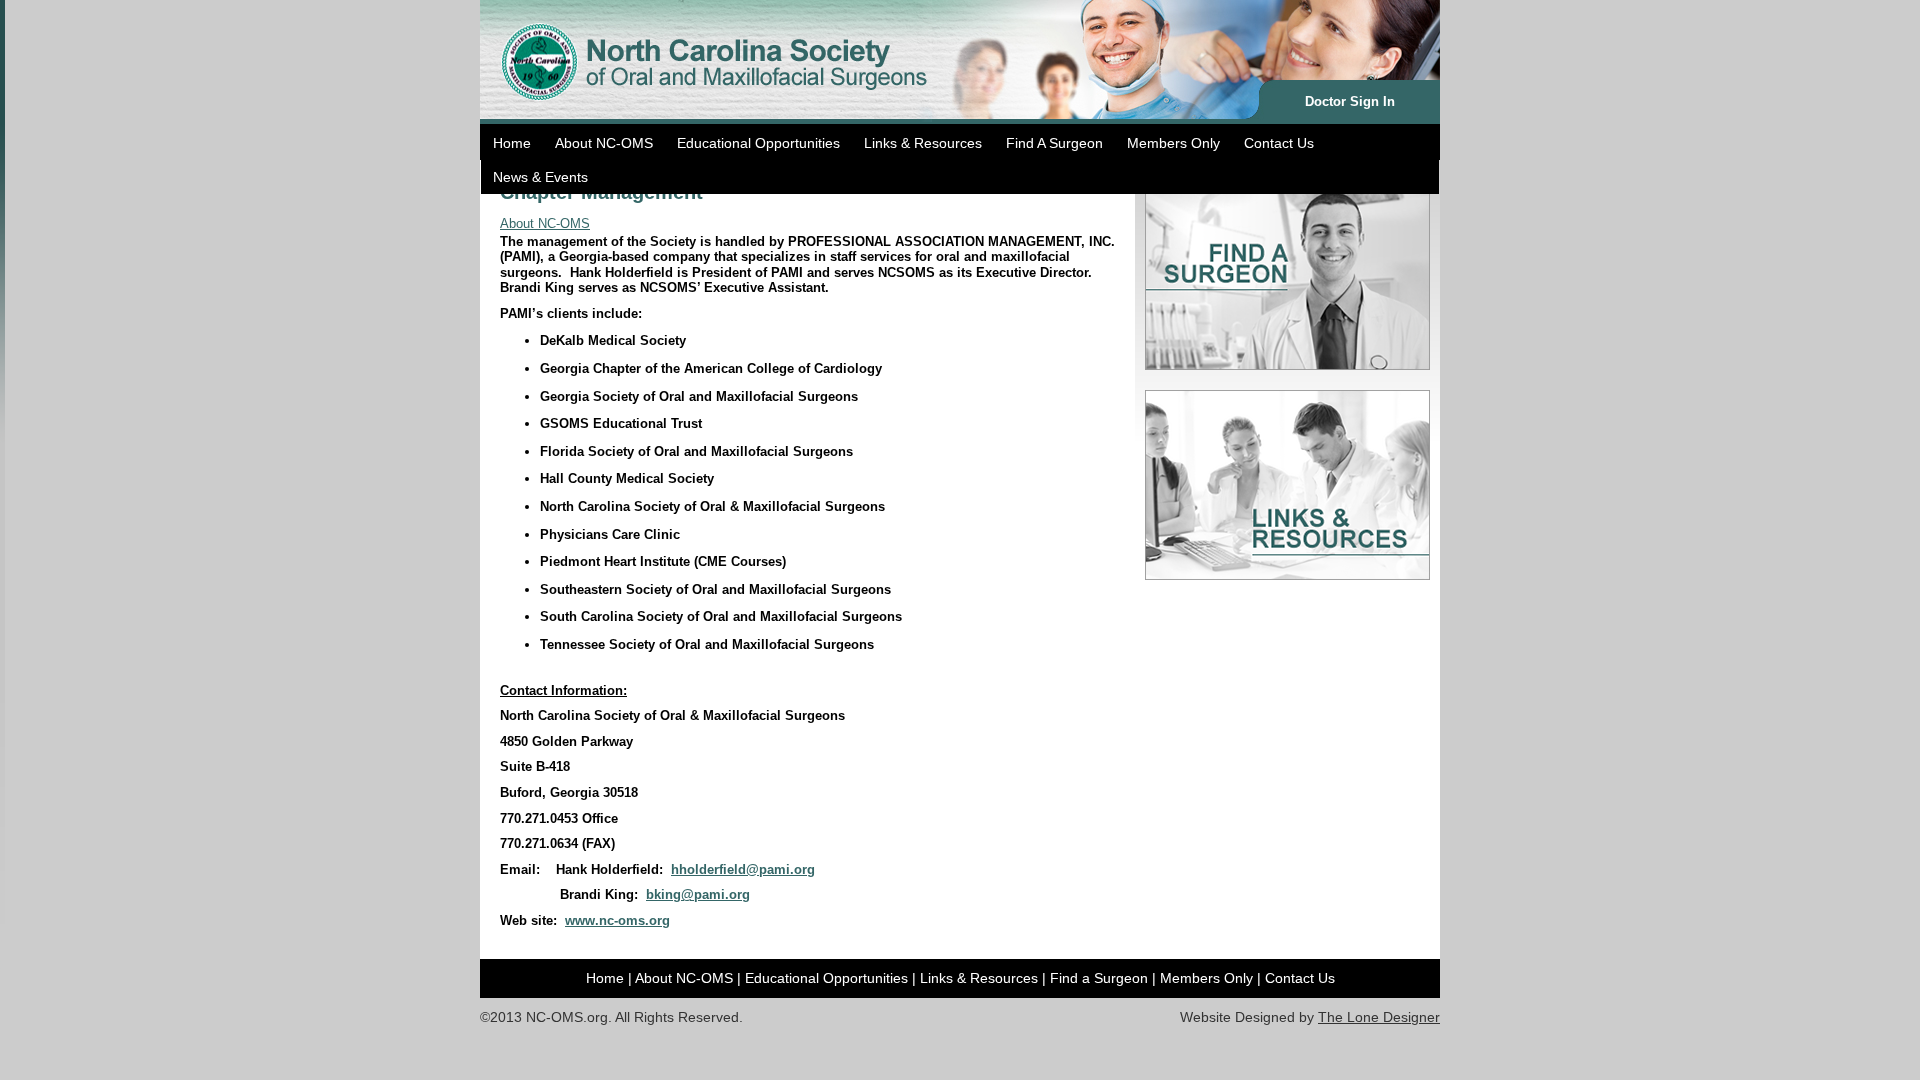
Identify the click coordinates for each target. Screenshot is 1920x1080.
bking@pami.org (698, 894)
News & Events (540, 177)
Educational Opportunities (758, 143)
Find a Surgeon (1099, 978)
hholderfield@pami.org (743, 869)
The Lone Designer (1379, 1017)
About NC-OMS (604, 143)
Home (512, 143)
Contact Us (1279, 143)
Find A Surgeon (1054, 143)
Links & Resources (923, 143)
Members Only (1173, 143)
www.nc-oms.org (617, 920)
